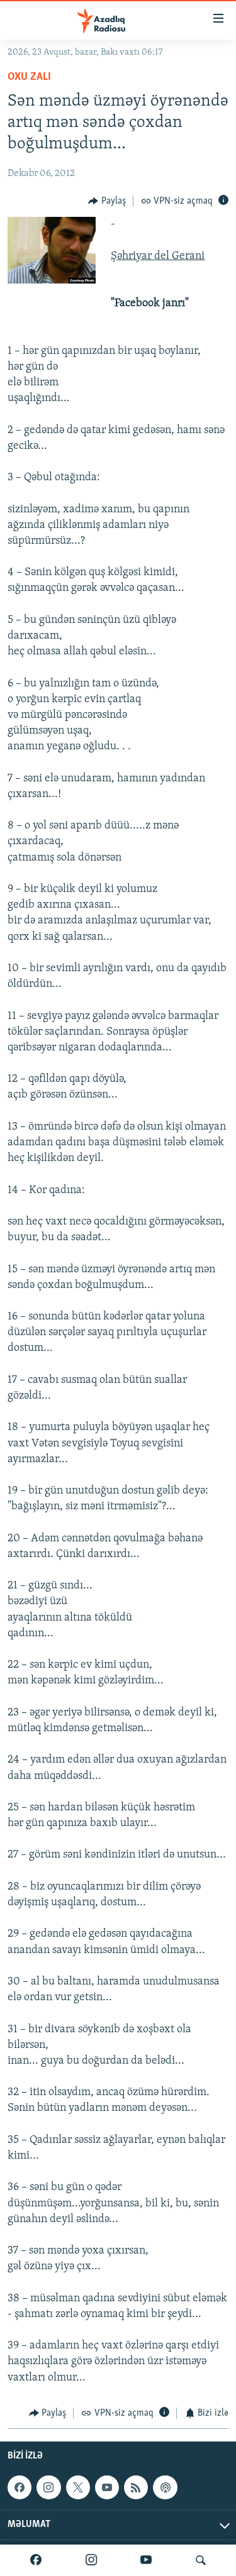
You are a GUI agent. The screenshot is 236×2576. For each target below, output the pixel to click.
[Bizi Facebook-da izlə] (36, 2560)
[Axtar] (201, 2560)
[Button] (107, 201)
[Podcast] (165, 2487)
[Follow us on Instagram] (48, 2487)
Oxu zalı (29, 77)
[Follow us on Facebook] (20, 2487)
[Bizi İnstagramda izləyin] (91, 2560)
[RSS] (136, 2487)
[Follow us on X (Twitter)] (78, 2487)
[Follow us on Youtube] (107, 2487)
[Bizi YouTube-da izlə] (146, 2560)
